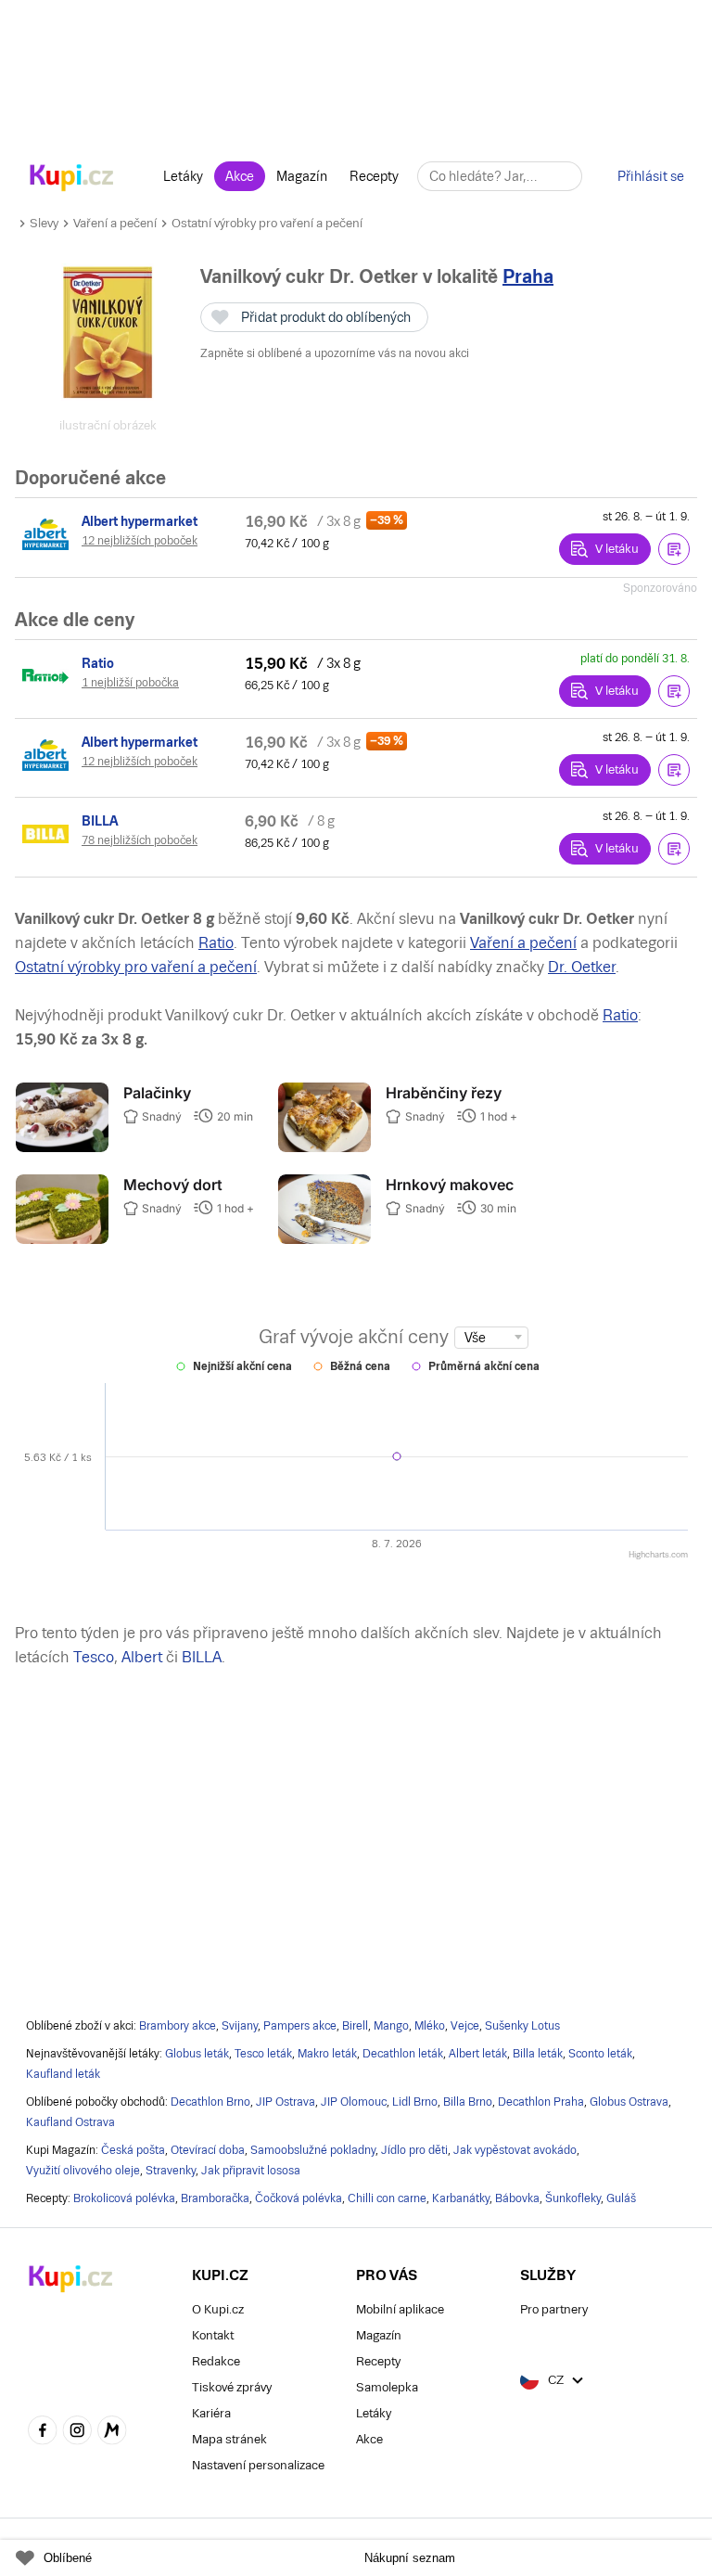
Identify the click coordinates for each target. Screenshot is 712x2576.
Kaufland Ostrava (70, 2122)
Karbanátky (461, 2198)
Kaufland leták (63, 2074)
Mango (391, 2026)
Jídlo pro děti (414, 2150)
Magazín (302, 176)
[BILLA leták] (48, 834)
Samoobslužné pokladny (313, 2150)
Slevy (44, 223)
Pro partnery (554, 2309)
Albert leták (478, 2054)
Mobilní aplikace (400, 2309)
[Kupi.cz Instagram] (78, 2432)
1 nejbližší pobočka (130, 683)
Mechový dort (173, 1185)
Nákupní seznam (410, 2558)
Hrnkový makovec (450, 1185)
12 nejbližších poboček (140, 541)
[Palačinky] (62, 1147)
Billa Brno (468, 2102)
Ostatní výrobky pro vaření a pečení (267, 223)
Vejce (465, 2026)
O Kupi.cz (218, 2309)
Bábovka (517, 2198)
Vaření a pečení (115, 223)
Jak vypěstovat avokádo (515, 2150)
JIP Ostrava (286, 2102)
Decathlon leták (403, 2054)
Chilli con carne (387, 2198)
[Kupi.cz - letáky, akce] (72, 179)
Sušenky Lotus (522, 2026)
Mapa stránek (229, 2439)
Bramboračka (215, 2198)
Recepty (374, 176)
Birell (355, 2026)
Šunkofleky (573, 2198)
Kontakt (213, 2335)
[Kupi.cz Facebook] (43, 2432)
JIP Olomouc (354, 2102)
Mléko (430, 2026)
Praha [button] (528, 276)
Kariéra (211, 2413)
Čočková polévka (299, 2198)
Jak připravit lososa (251, 2171)
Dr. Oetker (582, 967)
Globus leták (197, 2054)
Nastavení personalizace (258, 2465)
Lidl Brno (415, 2102)
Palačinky (157, 1093)
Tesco (94, 1657)
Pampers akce (300, 2026)
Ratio (216, 943)
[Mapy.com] (112, 2432)
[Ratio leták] (48, 676)
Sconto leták (600, 2054)
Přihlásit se (651, 176)
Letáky (183, 176)
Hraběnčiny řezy (444, 1093)
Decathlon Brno (210, 2102)
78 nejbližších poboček (140, 840)
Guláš (621, 2198)
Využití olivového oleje (83, 2171)
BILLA (202, 1657)
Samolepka (387, 2387)
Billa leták (538, 2054)
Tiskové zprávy (232, 2387)
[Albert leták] (48, 534)
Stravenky (171, 2171)
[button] (674, 549)
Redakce (216, 2361)
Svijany (240, 2026)
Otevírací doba (208, 2150)
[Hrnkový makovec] (324, 1239)
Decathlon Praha (541, 2102)
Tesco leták (263, 2054)
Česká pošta (133, 2150)
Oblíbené (68, 2558)
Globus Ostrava (629, 2102)
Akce (240, 176)
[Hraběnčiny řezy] (324, 1147)
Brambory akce (178, 2026)
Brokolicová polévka (124, 2198)
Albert (142, 1657)
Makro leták (327, 2054)
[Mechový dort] (62, 1239)
